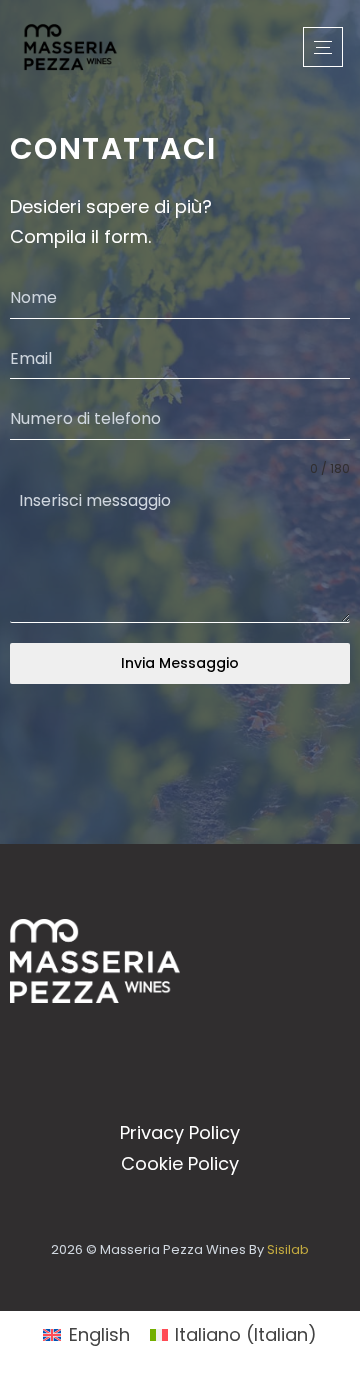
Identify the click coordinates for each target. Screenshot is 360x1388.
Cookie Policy (180, 1163)
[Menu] (323, 47)
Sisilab (288, 1249)
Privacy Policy (180, 1132)
